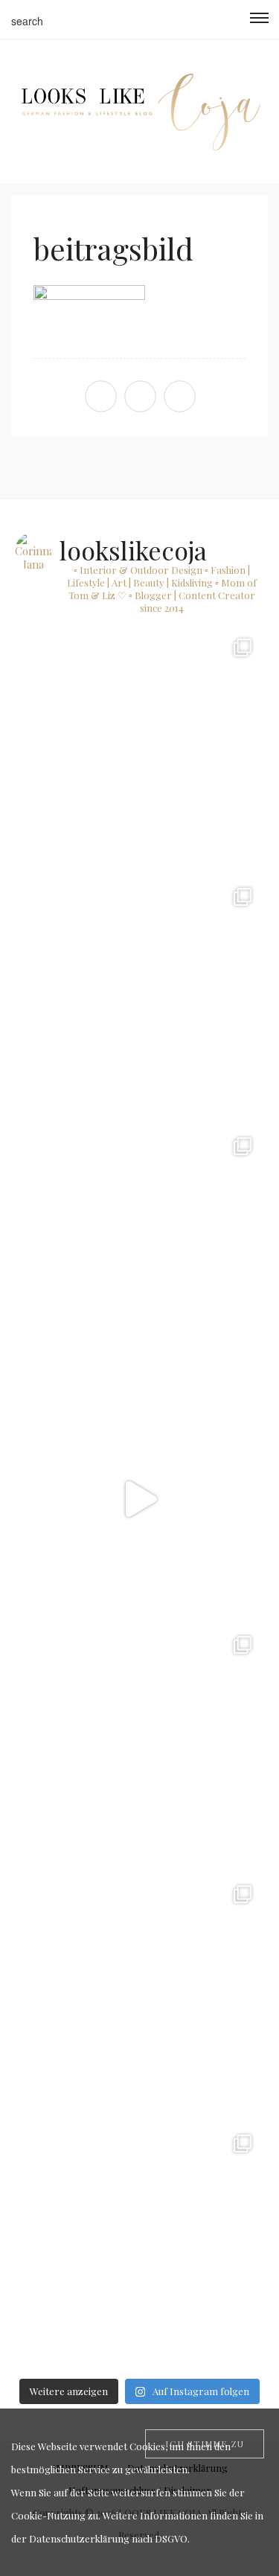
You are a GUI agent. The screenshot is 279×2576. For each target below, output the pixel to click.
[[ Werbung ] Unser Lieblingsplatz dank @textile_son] (139, 1499)
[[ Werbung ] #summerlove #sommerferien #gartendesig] (139, 1000)
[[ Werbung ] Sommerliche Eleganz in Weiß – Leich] (139, 1249)
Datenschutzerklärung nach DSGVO (108, 2538)
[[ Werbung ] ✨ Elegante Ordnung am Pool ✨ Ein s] (139, 2247)
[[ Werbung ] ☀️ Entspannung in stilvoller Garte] (139, 1997)
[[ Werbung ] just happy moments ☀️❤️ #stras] (139, 751)
